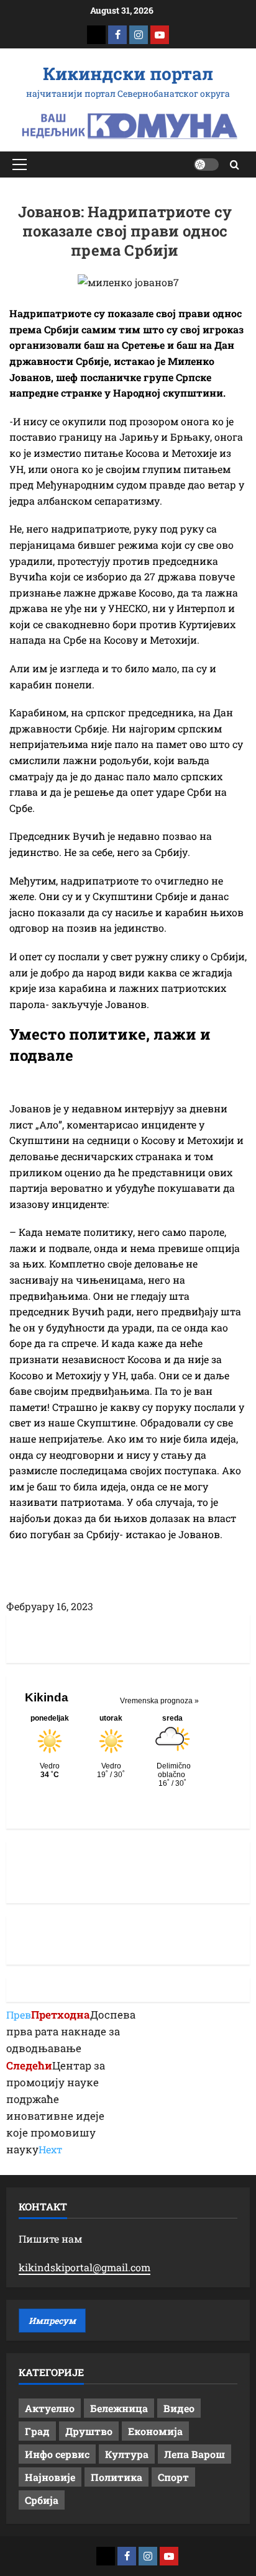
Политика (117, 2477)
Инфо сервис (57, 2454)
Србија (42, 2500)
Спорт (173, 2477)
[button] (20, 164)
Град (37, 2431)
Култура (127, 2454)
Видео (179, 2408)
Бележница (119, 2408)
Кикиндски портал (128, 74)
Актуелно (50, 2408)
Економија (155, 2431)
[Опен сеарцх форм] (235, 165)
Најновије (50, 2477)
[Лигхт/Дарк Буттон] (206, 164)
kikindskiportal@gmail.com (85, 2267)
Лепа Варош (194, 2454)
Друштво (89, 2431)
